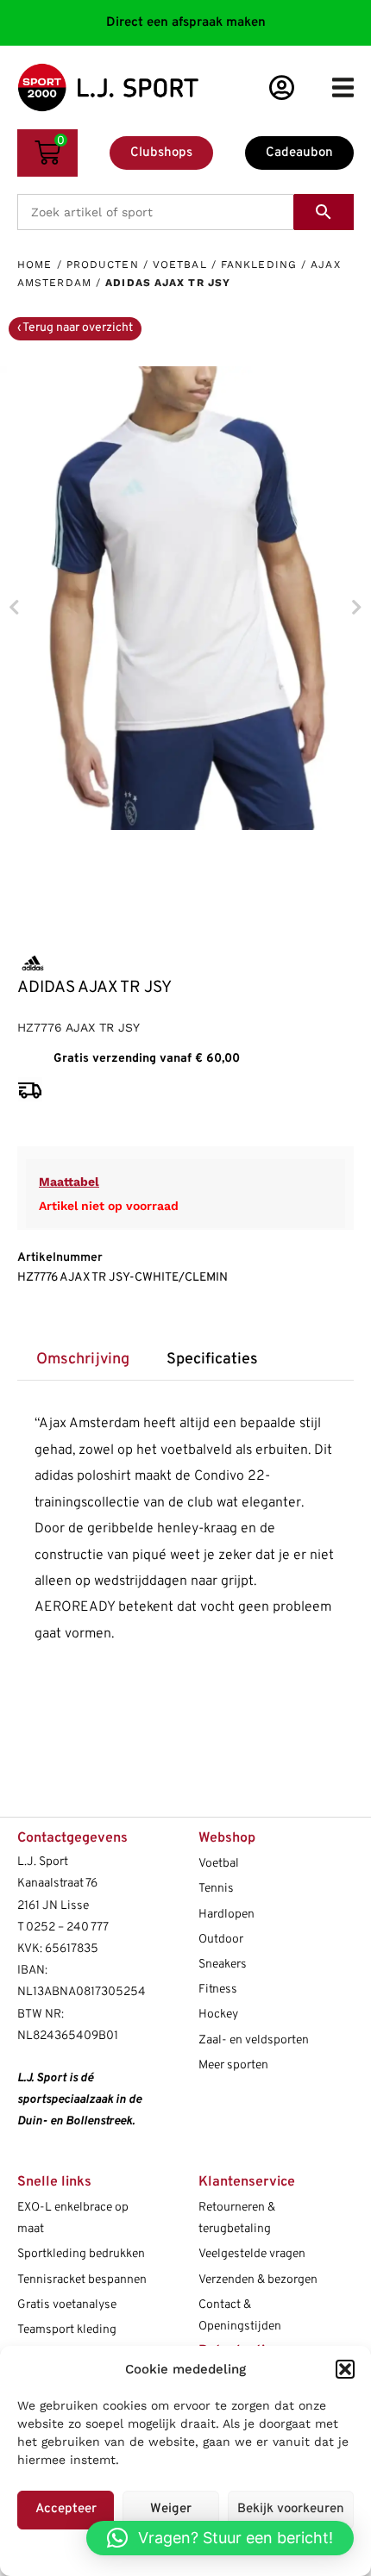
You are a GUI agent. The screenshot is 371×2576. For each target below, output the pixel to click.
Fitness (218, 1990)
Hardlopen (226, 1915)
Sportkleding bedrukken (81, 2254)
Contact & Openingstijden (240, 2316)
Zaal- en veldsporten (254, 2040)
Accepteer (66, 2509)
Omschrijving (83, 1360)
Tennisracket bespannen (82, 2280)
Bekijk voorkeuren (291, 2509)
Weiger (171, 2509)
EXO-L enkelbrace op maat (73, 2218)
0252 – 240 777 (67, 1927)
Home (35, 265)
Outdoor (221, 1940)
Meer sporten (233, 2065)
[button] (345, 2369)
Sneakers (223, 1965)
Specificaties (212, 1360)
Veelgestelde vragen (252, 2254)
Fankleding (259, 265)
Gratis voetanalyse (67, 2305)
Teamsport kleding (67, 2330)
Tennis (216, 1889)
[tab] (82, 1360)
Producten (103, 265)
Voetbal (180, 265)
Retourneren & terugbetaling (237, 2218)
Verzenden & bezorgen (258, 2280)
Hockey (218, 2015)
